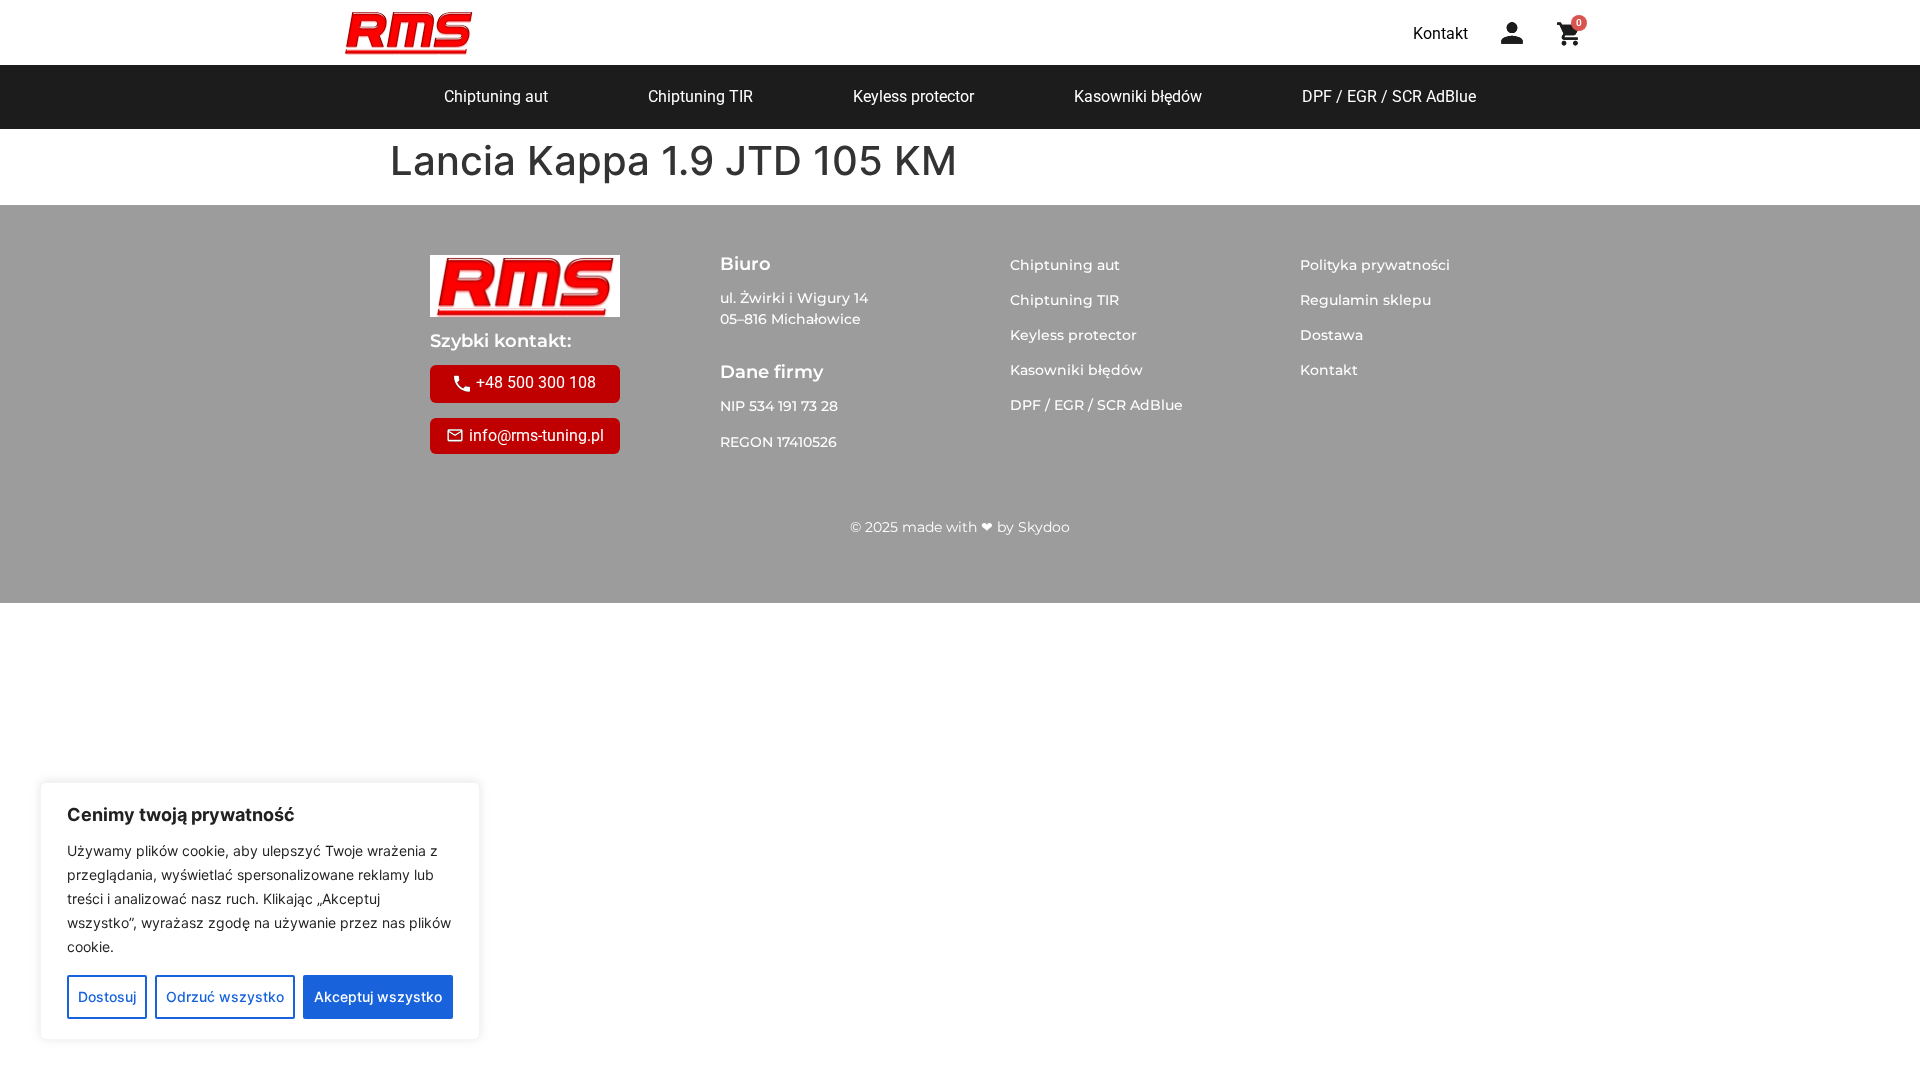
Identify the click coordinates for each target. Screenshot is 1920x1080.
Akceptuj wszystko (378, 996)
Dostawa (1331, 335)
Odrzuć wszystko (225, 996)
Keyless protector (913, 96)
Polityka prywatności (1375, 265)
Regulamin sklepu (1365, 300)
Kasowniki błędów (1138, 96)
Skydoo (1044, 527)
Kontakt (1329, 370)
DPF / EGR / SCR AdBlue (1389, 96)
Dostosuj (107, 996)
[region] (260, 911)
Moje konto (1518, 52)
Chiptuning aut (496, 96)
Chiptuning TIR (700, 96)
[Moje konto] (1512, 33)
